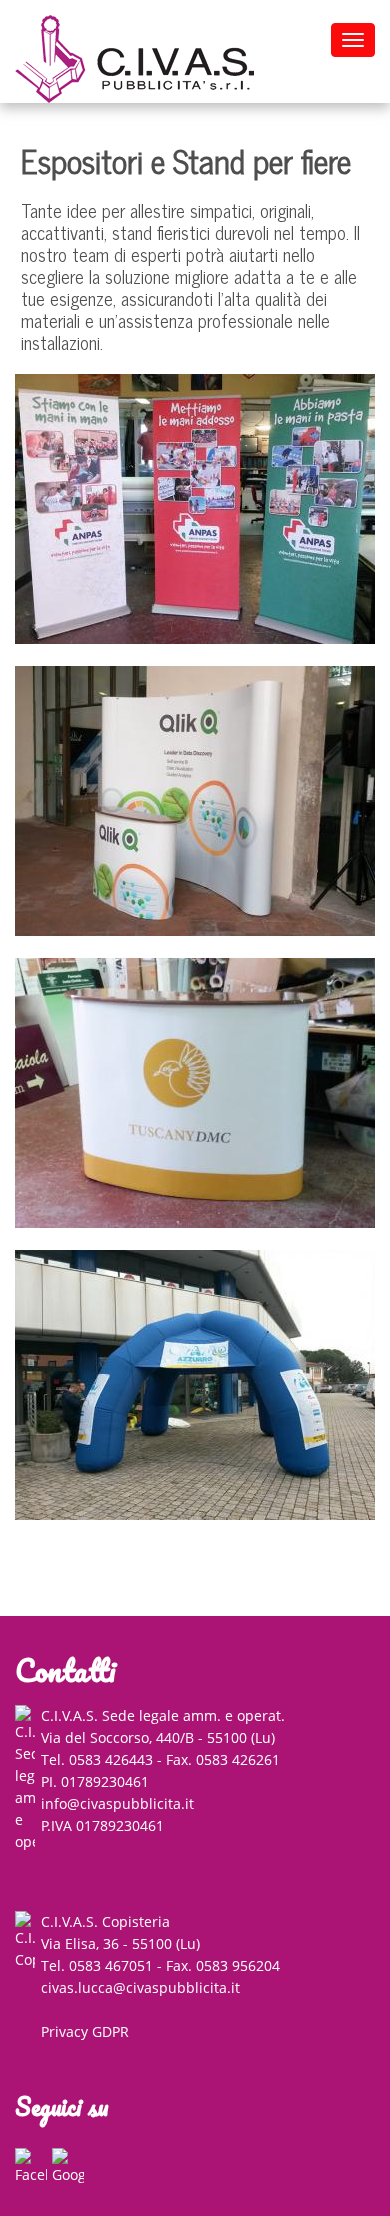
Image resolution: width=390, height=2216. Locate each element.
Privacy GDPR (85, 2031)
